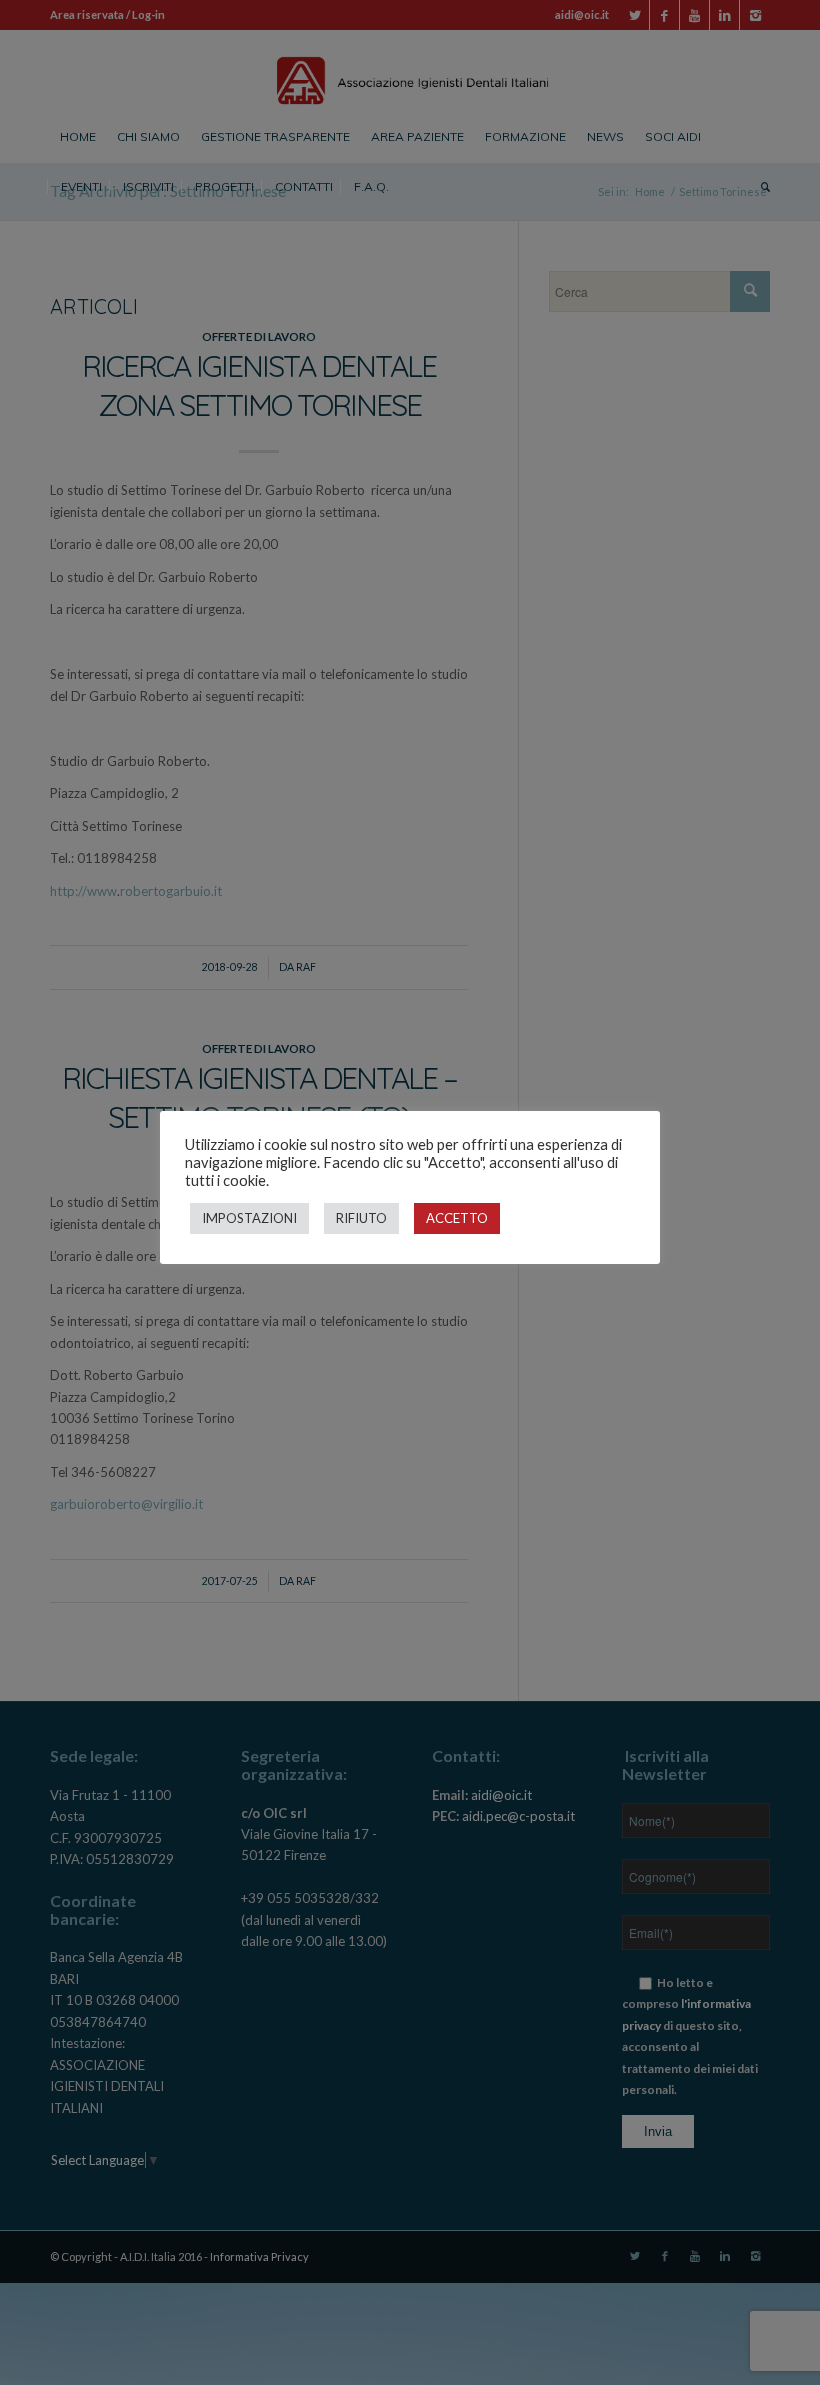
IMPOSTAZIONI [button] (249, 1218)
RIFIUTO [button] (361, 1218)
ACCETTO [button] (457, 1218)
